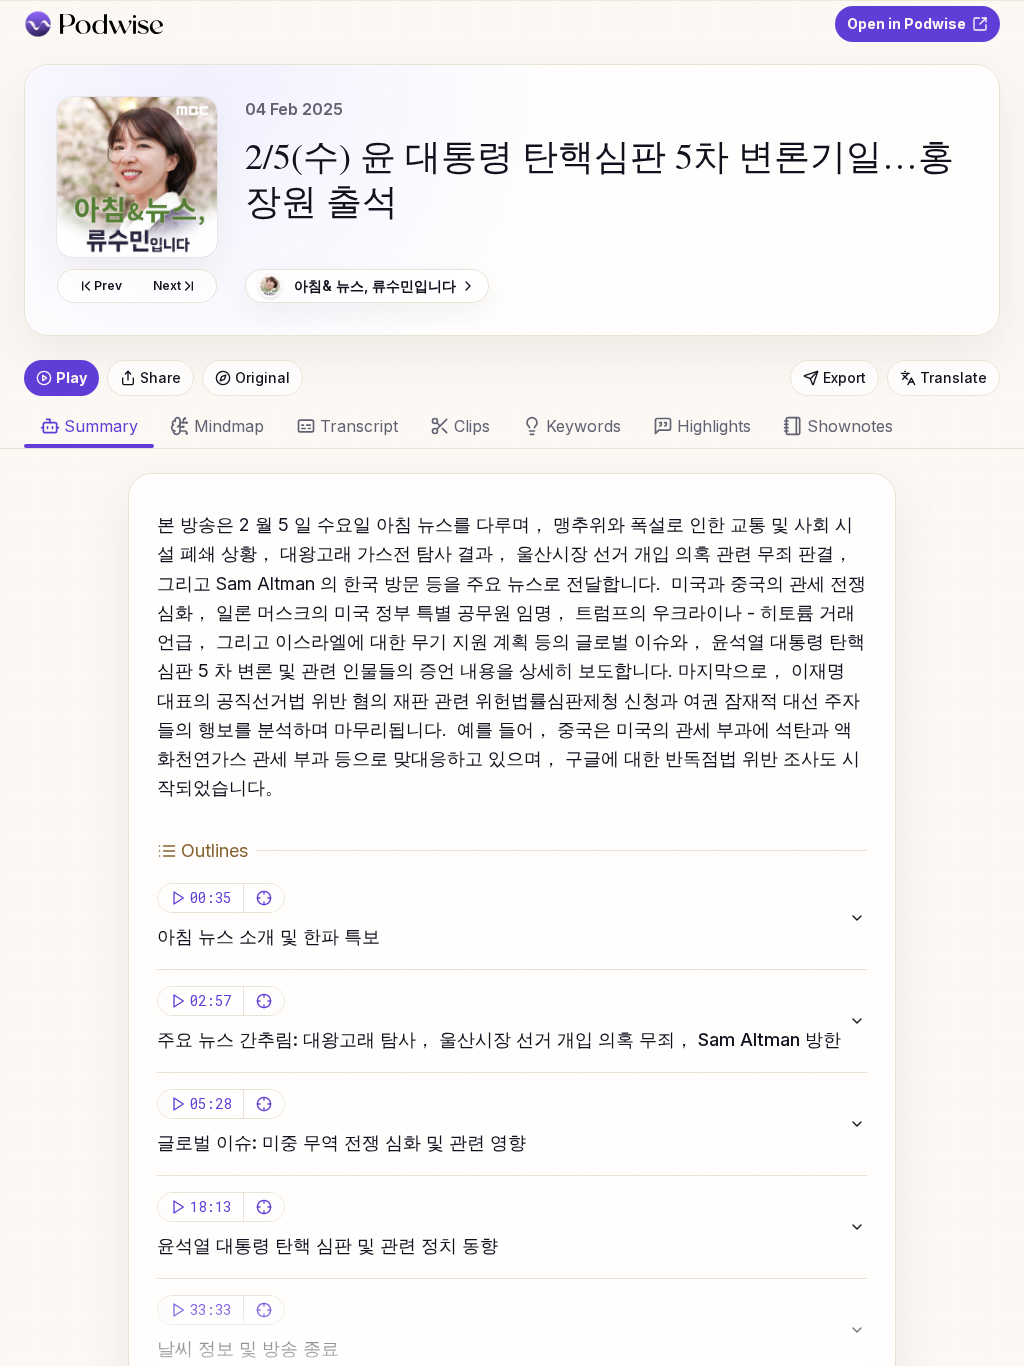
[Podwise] (93, 24)
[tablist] (500, 426)
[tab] (217, 426)
